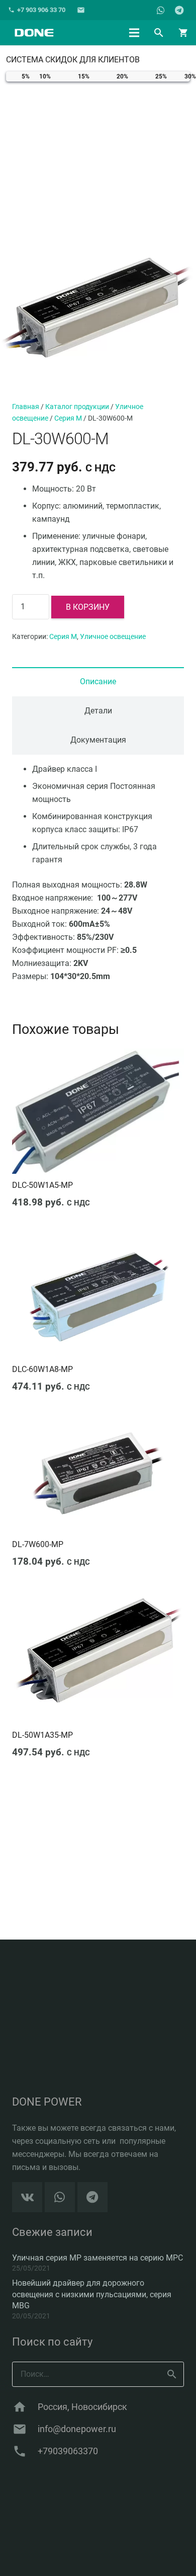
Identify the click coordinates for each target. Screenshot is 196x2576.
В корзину (88, 607)
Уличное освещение (113, 637)
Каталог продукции (77, 407)
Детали (98, 711)
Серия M (68, 418)
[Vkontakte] (27, 2197)
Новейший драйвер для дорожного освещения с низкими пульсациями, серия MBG (92, 2294)
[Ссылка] (34, 33)
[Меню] (134, 33)
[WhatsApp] (161, 10)
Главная (26, 407)
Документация (98, 740)
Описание (98, 681)
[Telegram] (179, 10)
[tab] (98, 682)
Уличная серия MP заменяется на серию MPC (97, 2258)
